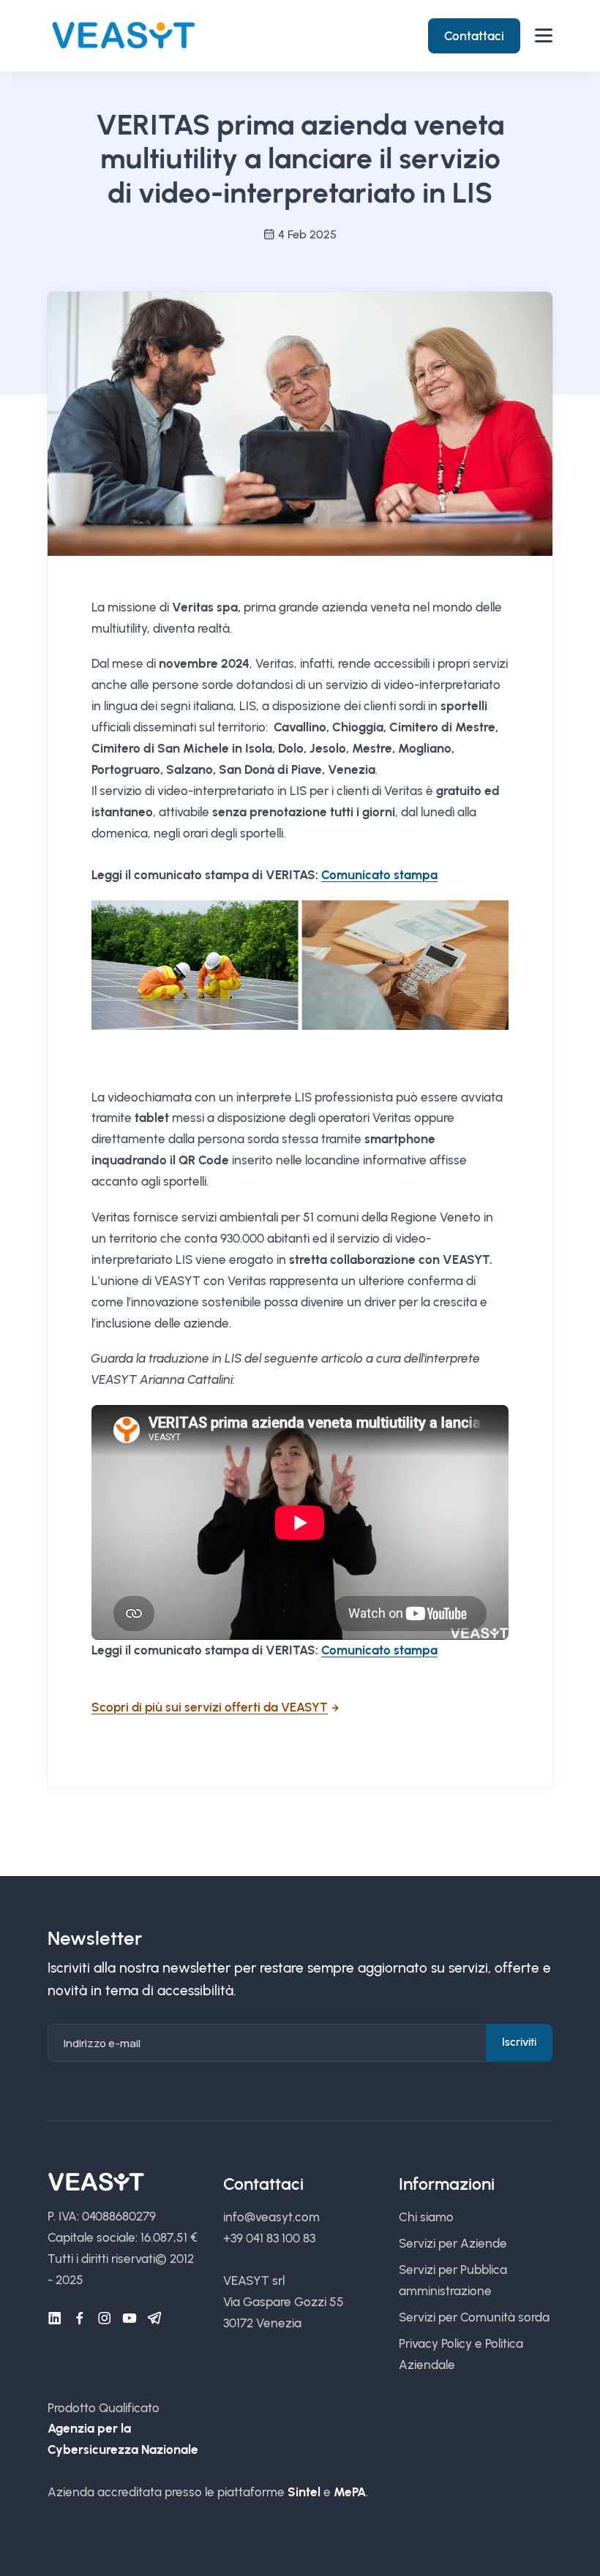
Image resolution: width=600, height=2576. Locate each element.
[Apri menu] (544, 35)
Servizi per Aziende (453, 2243)
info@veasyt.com (271, 2217)
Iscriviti (519, 2042)
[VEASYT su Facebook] (80, 2319)
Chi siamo (426, 2217)
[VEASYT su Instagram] (105, 2319)
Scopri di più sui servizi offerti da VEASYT (210, 1707)
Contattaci (474, 36)
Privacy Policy (435, 2343)
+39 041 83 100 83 (269, 2238)
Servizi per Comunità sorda (474, 2317)
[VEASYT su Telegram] (154, 2319)
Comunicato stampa (379, 875)
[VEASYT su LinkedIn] (55, 2319)
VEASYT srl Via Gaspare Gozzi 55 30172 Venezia (284, 2302)
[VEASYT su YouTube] (130, 2319)
